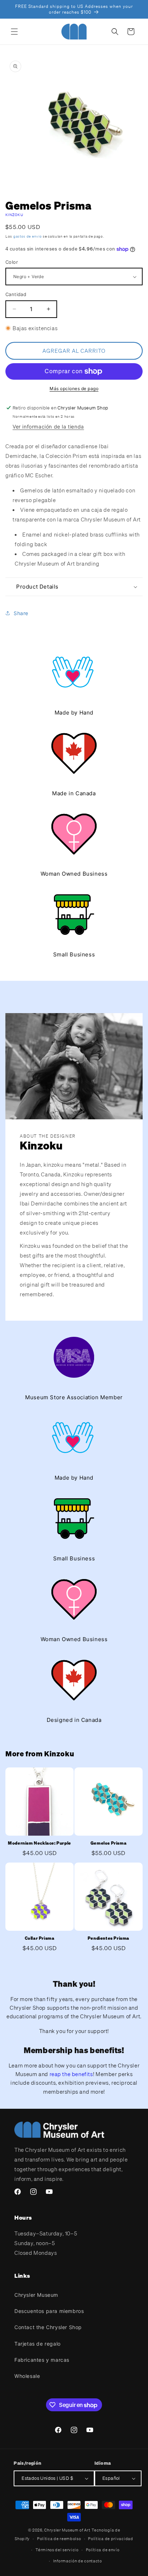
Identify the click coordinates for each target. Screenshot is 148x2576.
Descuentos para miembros (49, 2311)
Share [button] (21, 613)
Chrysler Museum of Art (67, 2530)
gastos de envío (28, 236)
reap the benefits (71, 2074)
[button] (14, 32)
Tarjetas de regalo (38, 2344)
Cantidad (16, 294)
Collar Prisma (40, 1938)
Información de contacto (78, 2561)
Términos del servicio (57, 2550)
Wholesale (27, 2376)
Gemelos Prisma (108, 1843)
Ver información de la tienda (48, 427)
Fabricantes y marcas (42, 2360)
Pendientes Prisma (108, 1938)
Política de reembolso (59, 2539)
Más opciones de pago (74, 388)
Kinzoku (14, 215)
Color (12, 262)
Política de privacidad (110, 2539)
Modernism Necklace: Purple (40, 1843)
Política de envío (103, 2550)
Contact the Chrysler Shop (48, 2327)
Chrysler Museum (36, 2295)
